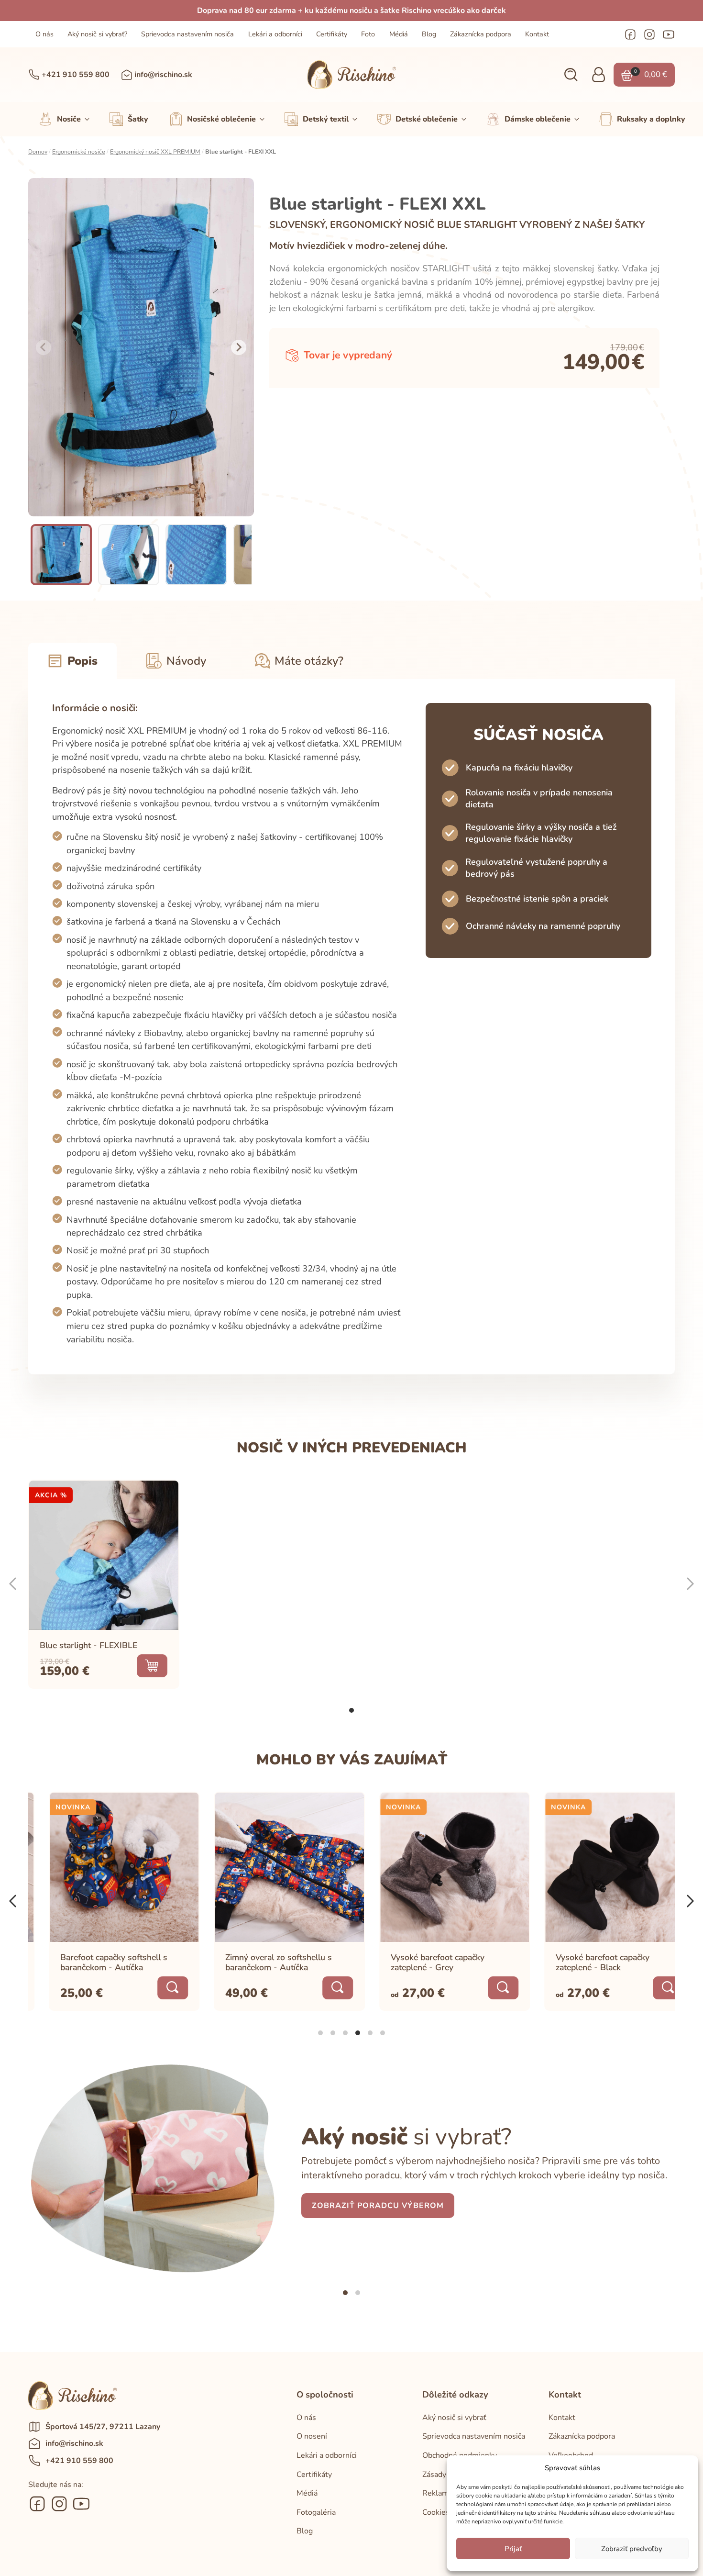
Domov (38, 152)
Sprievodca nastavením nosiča (187, 34)
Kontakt (537, 34)
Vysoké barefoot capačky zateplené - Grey (417, 1962)
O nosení (312, 2436)
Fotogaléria (316, 2512)
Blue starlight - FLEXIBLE (88, 1645)
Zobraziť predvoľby (632, 2549)
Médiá (399, 34)
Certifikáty (332, 34)
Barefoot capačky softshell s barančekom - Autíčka (94, 1962)
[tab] (351, 1710)
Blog (429, 34)
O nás (44, 34)
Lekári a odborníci (275, 34)
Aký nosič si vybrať (454, 2418)
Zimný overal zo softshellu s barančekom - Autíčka (258, 1962)
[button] (571, 75)
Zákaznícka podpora (481, 34)
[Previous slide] (44, 347)
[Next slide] (239, 347)
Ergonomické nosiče (79, 152)
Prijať (513, 2549)
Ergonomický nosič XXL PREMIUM (155, 152)
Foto (368, 34)
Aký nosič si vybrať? (97, 34)
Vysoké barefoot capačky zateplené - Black (582, 1962)
